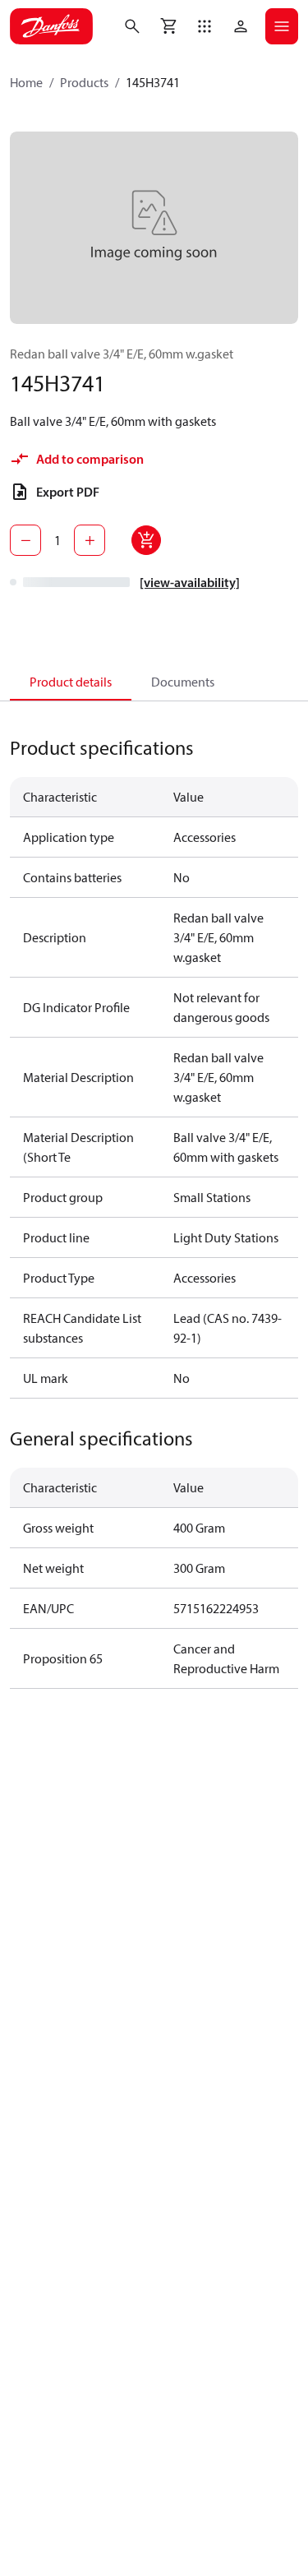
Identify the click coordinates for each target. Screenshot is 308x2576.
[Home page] (51, 26)
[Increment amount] (90, 540)
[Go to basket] (168, 26)
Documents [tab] (183, 682)
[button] (205, 26)
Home (26, 82)
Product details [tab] (71, 682)
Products (84, 82)
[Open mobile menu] (282, 26)
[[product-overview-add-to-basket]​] (146, 540)
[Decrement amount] (25, 540)
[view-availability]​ (190, 582)
